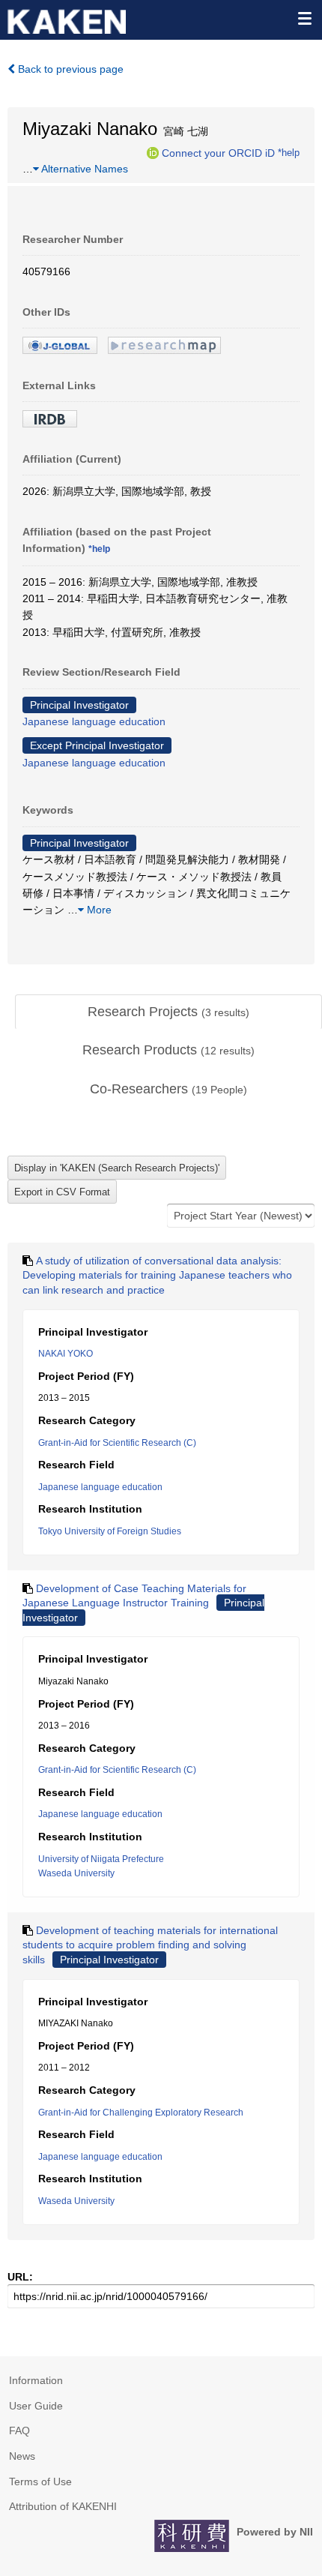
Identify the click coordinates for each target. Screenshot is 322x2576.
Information (36, 2380)
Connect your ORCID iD (218, 152)
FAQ (19, 2431)
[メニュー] (304, 18)
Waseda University (76, 1873)
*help (289, 152)
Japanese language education (94, 721)
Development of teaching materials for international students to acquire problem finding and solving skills (150, 1945)
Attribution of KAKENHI (63, 2506)
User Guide (36, 2406)
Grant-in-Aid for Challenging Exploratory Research (141, 2113)
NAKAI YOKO (66, 1354)
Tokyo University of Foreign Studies (110, 1531)
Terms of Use (40, 2482)
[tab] (168, 1012)
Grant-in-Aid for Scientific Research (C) (117, 1443)
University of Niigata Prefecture (101, 1859)
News (22, 2456)
